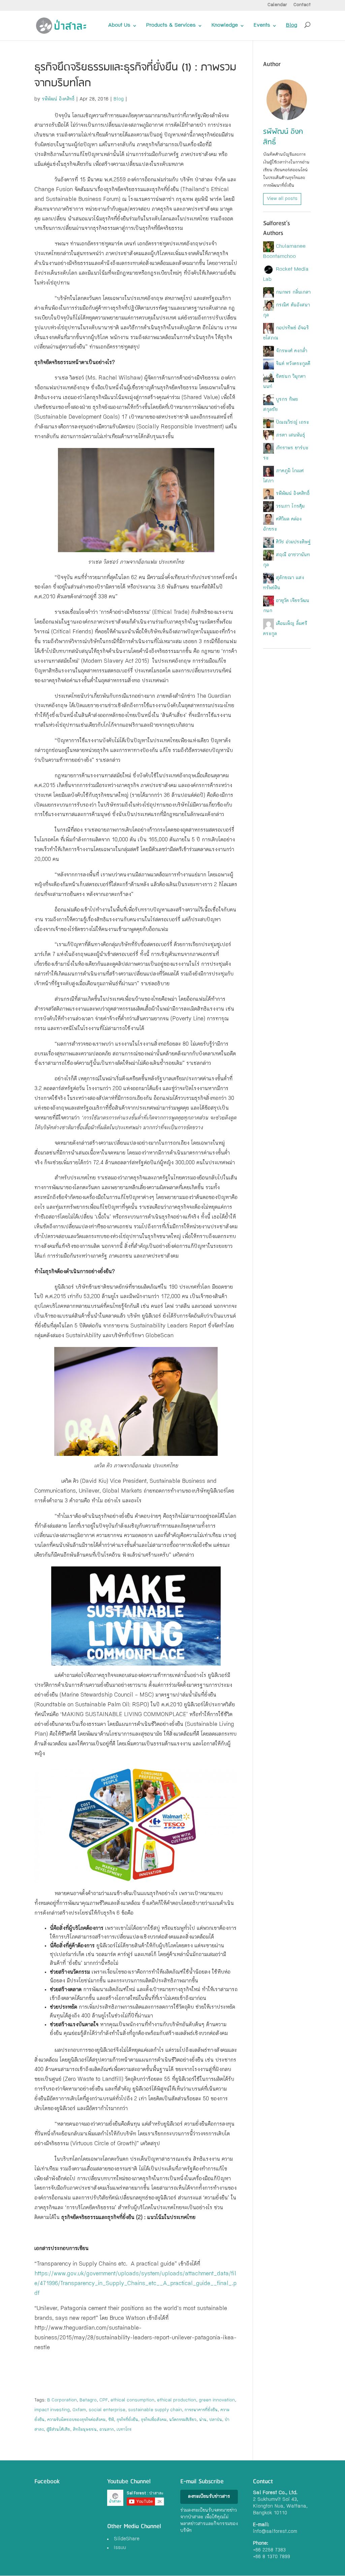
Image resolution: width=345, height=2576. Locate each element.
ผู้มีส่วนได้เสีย (58, 2430)
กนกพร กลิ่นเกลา (293, 293)
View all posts (282, 199)
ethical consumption (132, 2400)
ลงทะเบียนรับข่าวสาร (209, 2497)
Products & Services (171, 26)
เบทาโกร (124, 2430)
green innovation (217, 2400)
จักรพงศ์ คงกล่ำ (292, 351)
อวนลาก (107, 2430)
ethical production (177, 2400)
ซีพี (111, 2420)
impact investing (52, 2410)
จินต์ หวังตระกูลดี (293, 364)
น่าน (203, 2420)
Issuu (120, 2548)
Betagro (88, 2400)
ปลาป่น (216, 2420)
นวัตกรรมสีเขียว (183, 2420)
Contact (302, 5)
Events (262, 26)
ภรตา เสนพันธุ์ (290, 436)
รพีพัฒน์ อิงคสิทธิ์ (58, 99)
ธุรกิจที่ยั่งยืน (127, 2420)
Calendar (277, 5)
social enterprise (107, 2410)
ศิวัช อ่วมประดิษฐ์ (293, 542)
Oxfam (79, 2410)
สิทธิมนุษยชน (85, 2430)
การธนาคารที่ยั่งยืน (201, 2410)
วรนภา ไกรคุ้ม (290, 507)
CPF (104, 2400)
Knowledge (225, 26)
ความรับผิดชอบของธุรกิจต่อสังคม (76, 2420)
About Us (119, 26)
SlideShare (127, 2539)
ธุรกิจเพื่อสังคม (154, 2420)
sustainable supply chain (155, 2410)
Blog (292, 26)
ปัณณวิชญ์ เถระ (292, 423)
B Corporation (62, 2400)
